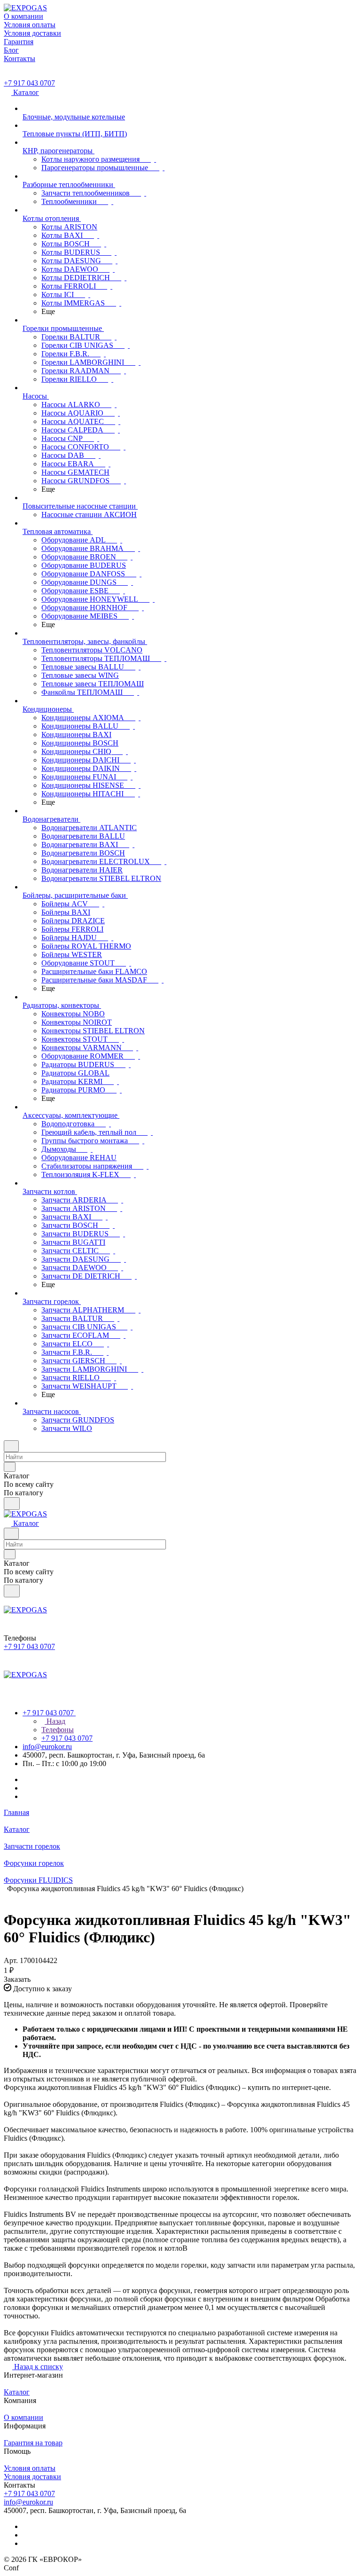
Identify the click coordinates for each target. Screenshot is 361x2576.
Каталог (17, 2392)
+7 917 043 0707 (29, 83)
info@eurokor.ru (47, 1747)
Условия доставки (32, 2477)
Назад (55, 1721)
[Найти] (12, 1504)
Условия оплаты (30, 2468)
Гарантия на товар (33, 2443)
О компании (24, 2417)
